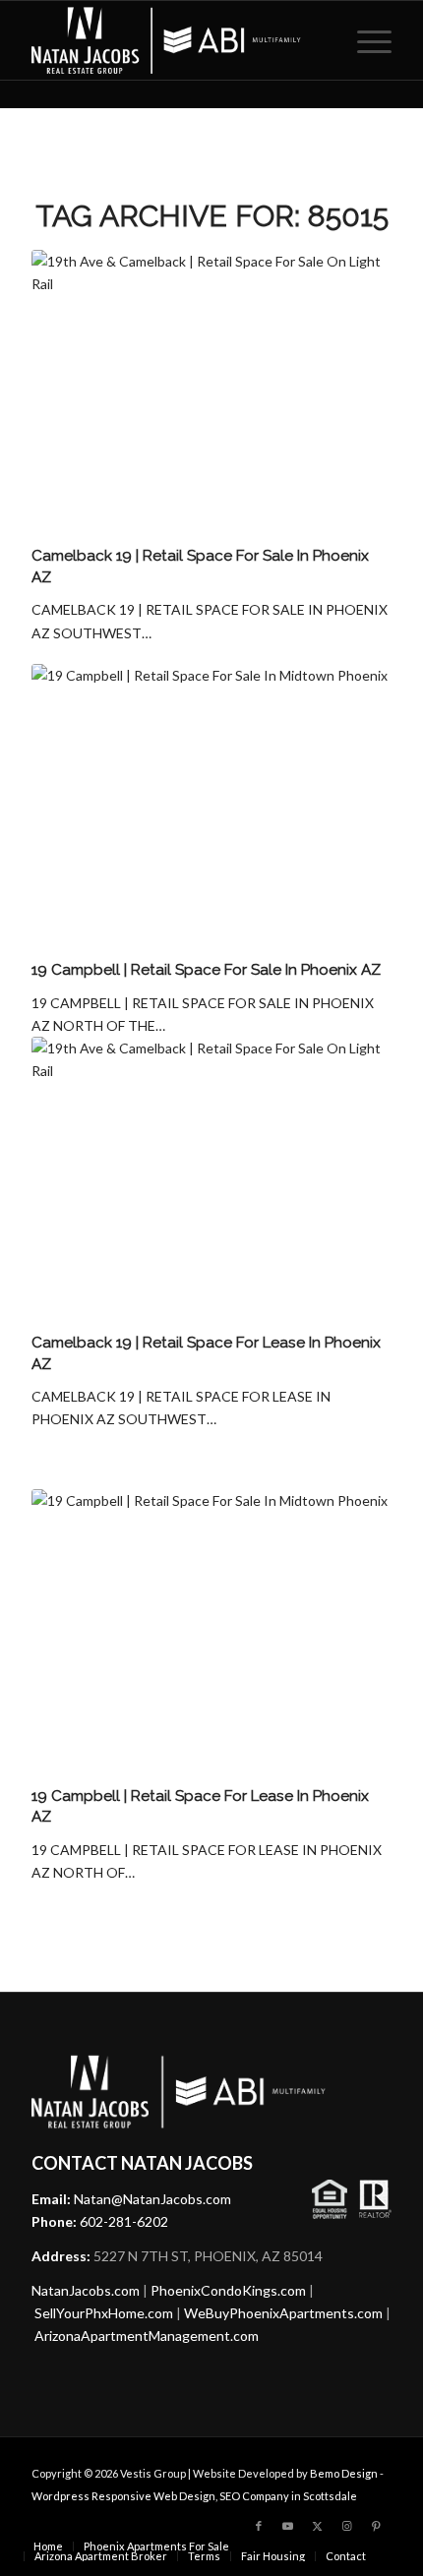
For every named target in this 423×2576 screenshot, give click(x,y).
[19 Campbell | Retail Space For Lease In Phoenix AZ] (211, 1634)
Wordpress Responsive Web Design (123, 2496)
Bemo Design (344, 2473)
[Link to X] (318, 2526)
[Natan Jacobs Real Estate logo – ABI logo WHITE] (175, 40)
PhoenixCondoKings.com (228, 2290)
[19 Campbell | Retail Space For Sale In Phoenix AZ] (211, 809)
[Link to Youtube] (288, 2526)
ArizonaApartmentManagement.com (147, 2336)
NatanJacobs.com (86, 2290)
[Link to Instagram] (347, 2526)
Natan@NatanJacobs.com (152, 2199)
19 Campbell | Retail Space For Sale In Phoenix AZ (206, 970)
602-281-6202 (124, 2221)
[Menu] (364, 40)
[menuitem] (364, 40)
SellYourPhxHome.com (104, 2313)
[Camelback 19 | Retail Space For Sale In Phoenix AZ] (211, 395)
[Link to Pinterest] (377, 2526)
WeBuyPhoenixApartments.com (283, 2313)
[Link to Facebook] (259, 2526)
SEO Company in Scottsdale (288, 2496)
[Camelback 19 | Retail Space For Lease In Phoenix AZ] (211, 1182)
